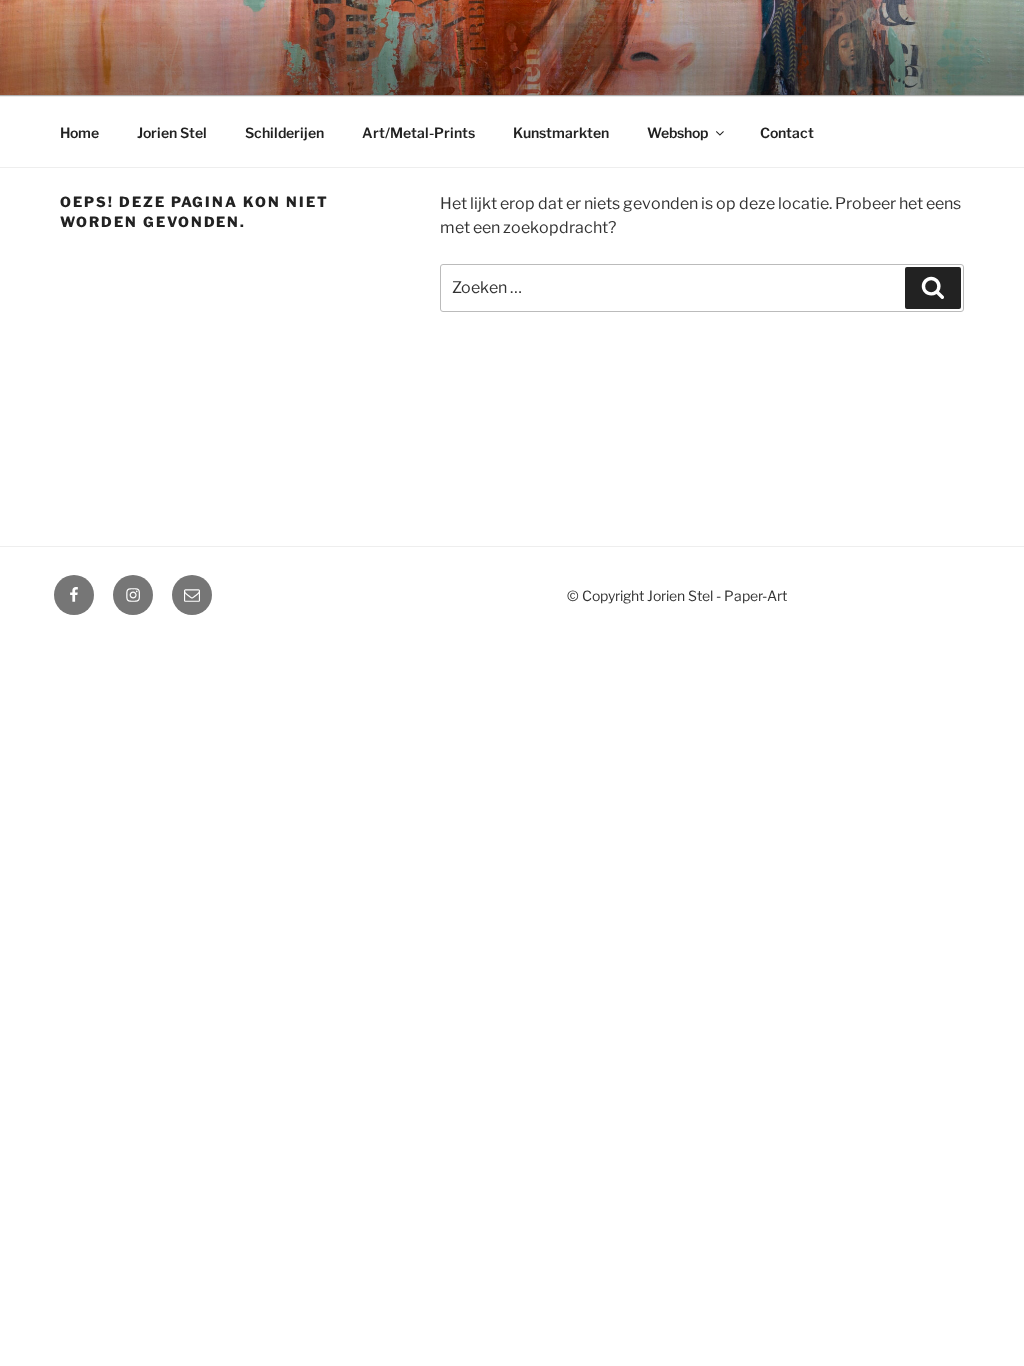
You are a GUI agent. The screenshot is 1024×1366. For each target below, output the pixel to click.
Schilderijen (284, 132)
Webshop (677, 132)
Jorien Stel (172, 132)
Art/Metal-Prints (418, 132)
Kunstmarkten (561, 132)
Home (79, 132)
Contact (787, 132)
